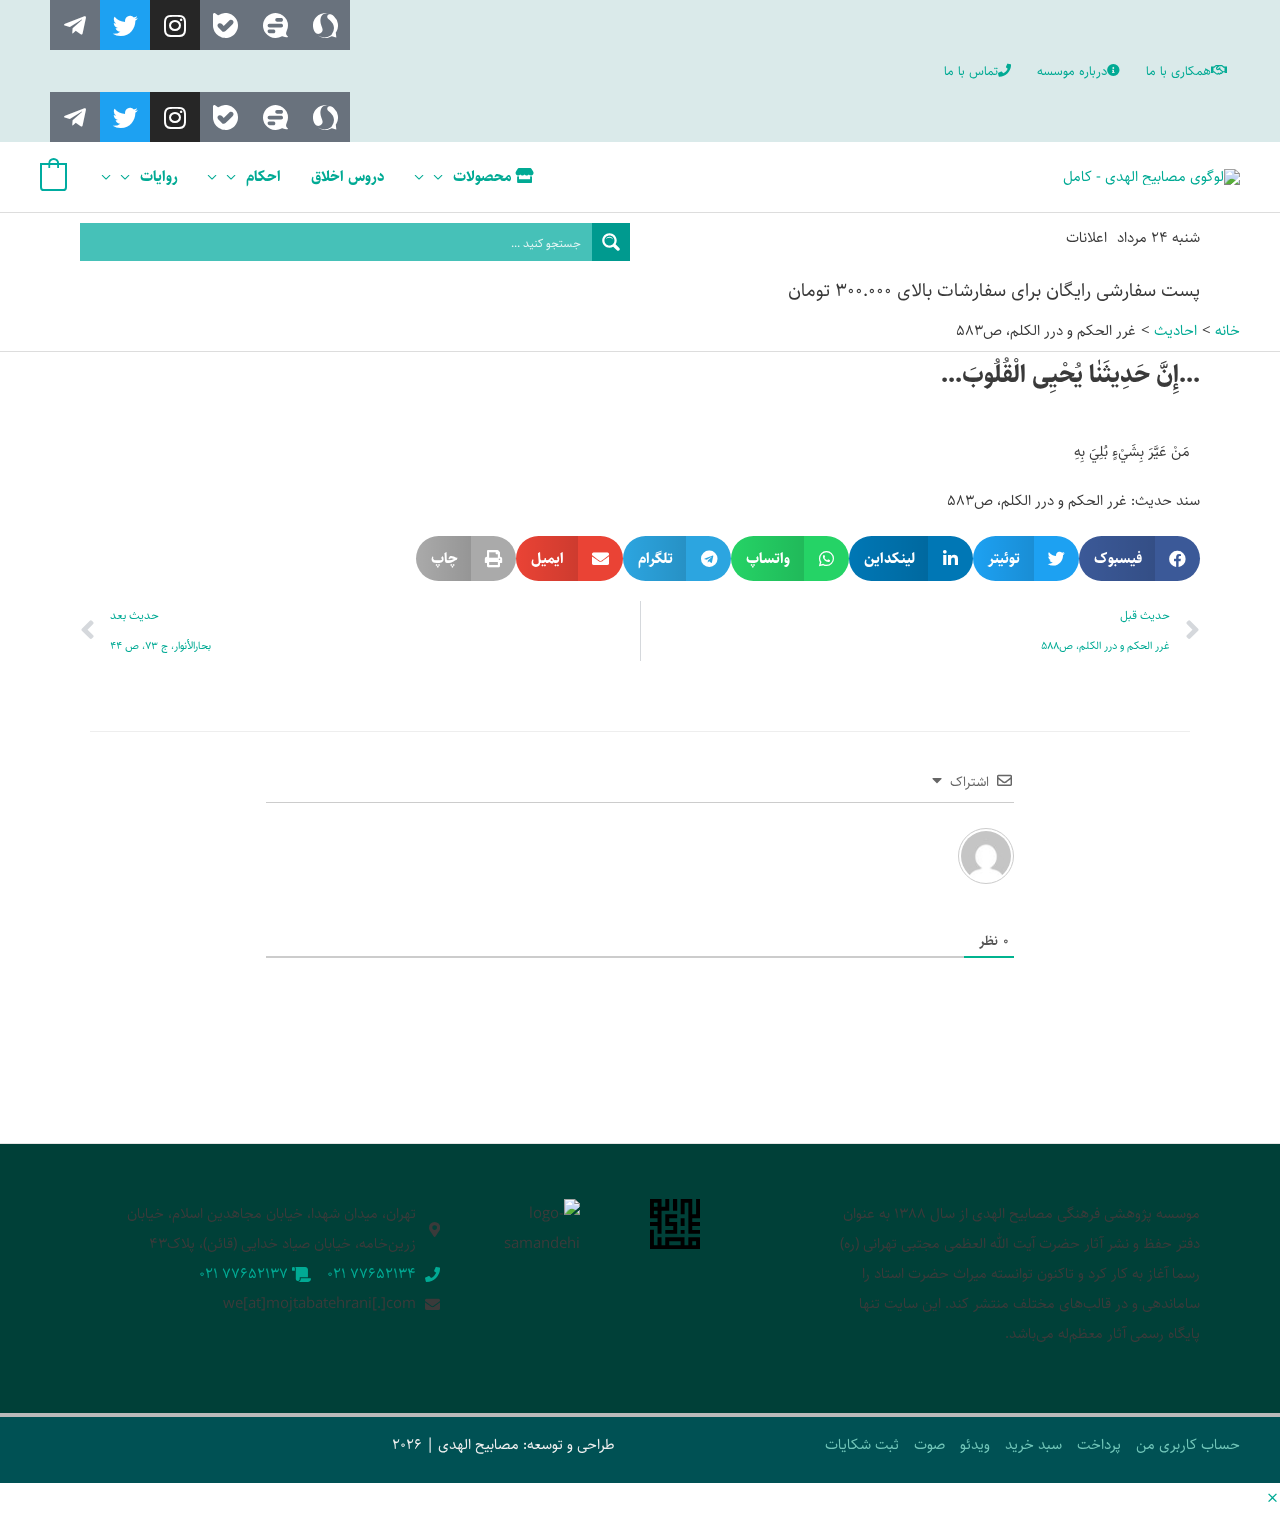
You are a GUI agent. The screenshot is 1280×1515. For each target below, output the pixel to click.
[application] (443, 177)
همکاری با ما (1178, 71)
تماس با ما (971, 71)
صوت (929, 1444)
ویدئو (975, 1444)
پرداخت (1099, 1444)
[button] (1140, 558)
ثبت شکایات (862, 1444)
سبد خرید (1033, 1444)
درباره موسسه (1072, 71)
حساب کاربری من (1188, 1444)
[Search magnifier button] (611, 242)
